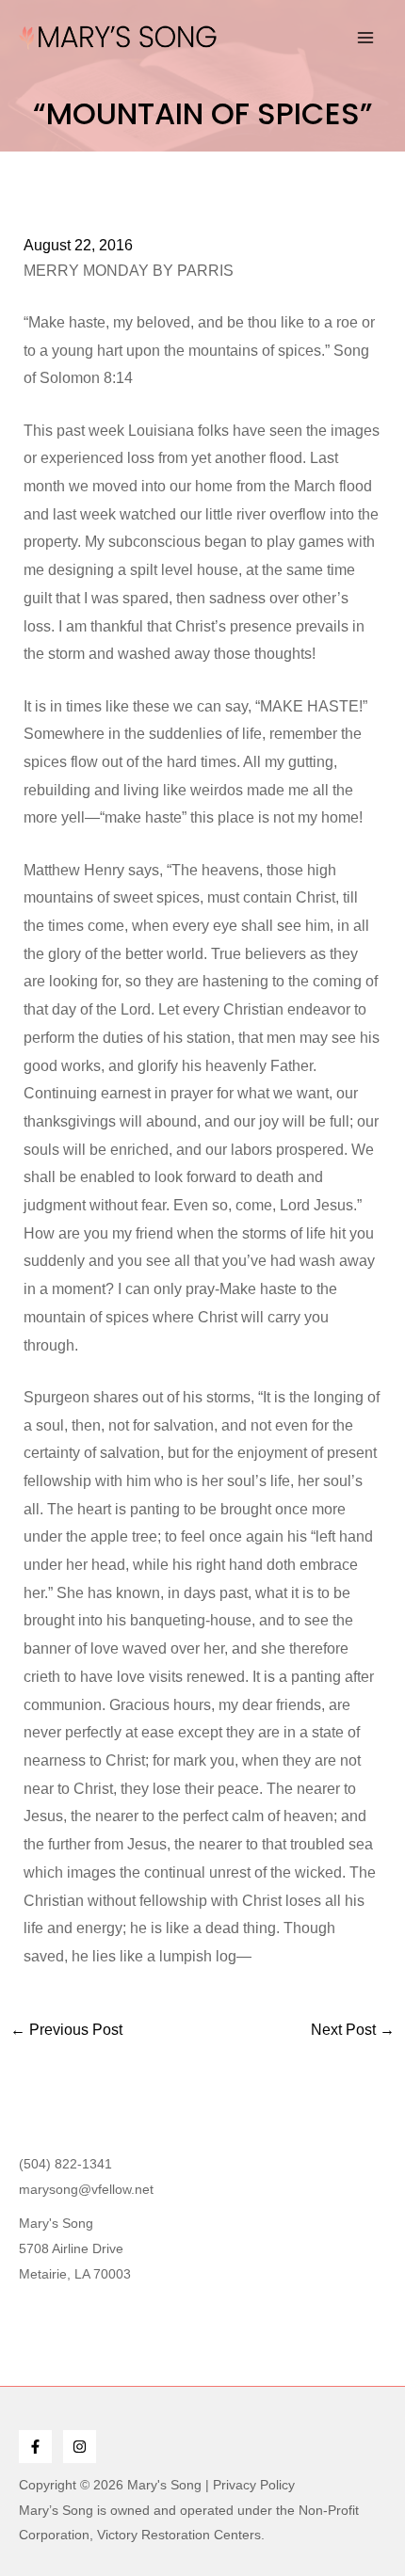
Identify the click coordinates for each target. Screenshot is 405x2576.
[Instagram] (80, 2447)
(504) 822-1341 (65, 2164)
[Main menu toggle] (365, 38)
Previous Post (66, 2030)
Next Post (353, 2030)
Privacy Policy (254, 2485)
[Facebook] (35, 2447)
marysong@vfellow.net (86, 2189)
